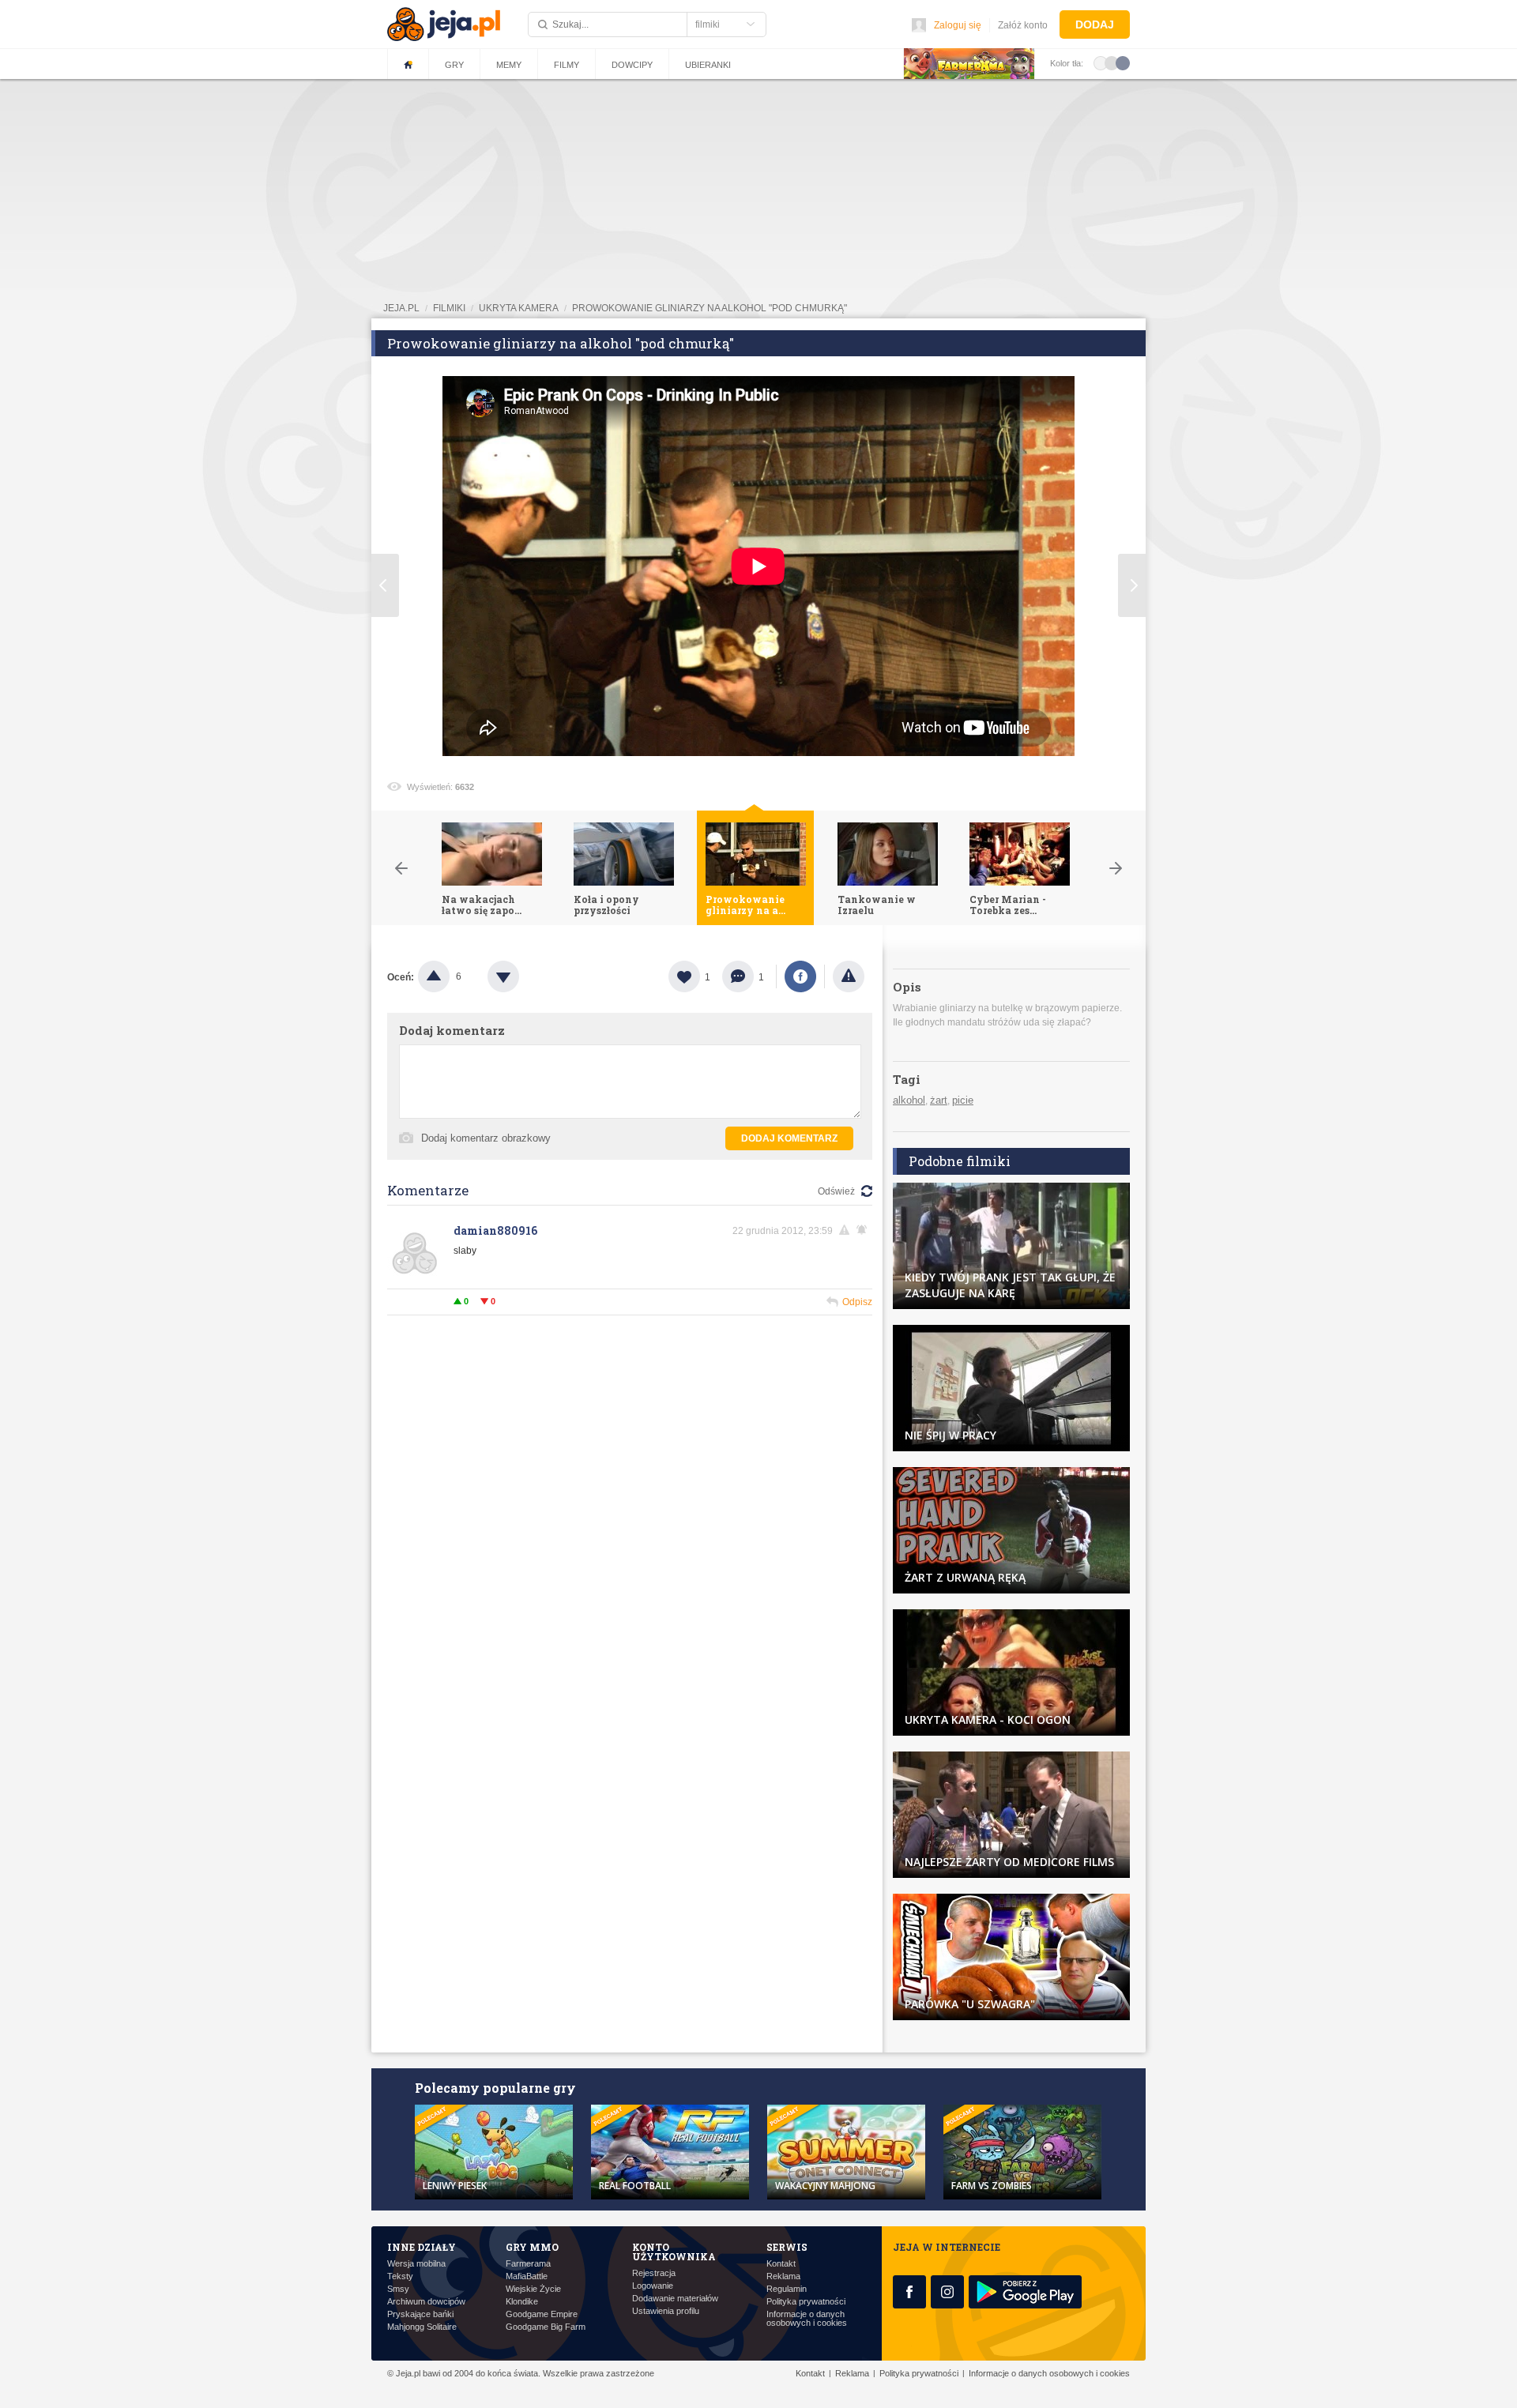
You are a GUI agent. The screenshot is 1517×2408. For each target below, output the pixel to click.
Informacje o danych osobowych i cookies (807, 2319)
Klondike (522, 2302)
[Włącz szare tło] (1112, 62)
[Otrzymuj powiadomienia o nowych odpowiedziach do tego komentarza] (864, 1230)
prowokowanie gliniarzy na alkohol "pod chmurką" (710, 308)
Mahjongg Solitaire (422, 2327)
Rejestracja (654, 2273)
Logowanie (653, 2286)
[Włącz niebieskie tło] (1123, 62)
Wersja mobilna (416, 2264)
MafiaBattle (527, 2276)
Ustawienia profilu (666, 2311)
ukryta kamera (519, 308)
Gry (454, 65)
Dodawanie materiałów (675, 2299)
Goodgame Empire (542, 2314)
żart (939, 1100)
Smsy (398, 2289)
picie (963, 1100)
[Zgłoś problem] (849, 976)
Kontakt (781, 2264)
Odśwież (836, 1191)
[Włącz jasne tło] (1101, 62)
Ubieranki (708, 65)
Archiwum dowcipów (426, 2302)
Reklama (783, 2276)
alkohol (909, 1100)
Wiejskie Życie (533, 2289)
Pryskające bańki (420, 2314)
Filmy (567, 65)
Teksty (400, 2276)
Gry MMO (532, 2247)
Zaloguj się (958, 25)
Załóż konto (1023, 25)
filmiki (449, 308)
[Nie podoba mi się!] (522, 976)
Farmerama (528, 2264)
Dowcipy (632, 65)
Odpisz (857, 1302)
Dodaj (1095, 24)
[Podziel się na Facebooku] (800, 976)
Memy (509, 65)
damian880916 (495, 1230)
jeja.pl (401, 308)
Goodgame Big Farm (546, 2327)
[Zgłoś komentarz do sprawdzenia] (847, 1230)
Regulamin (787, 2289)
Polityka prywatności (806, 2302)
